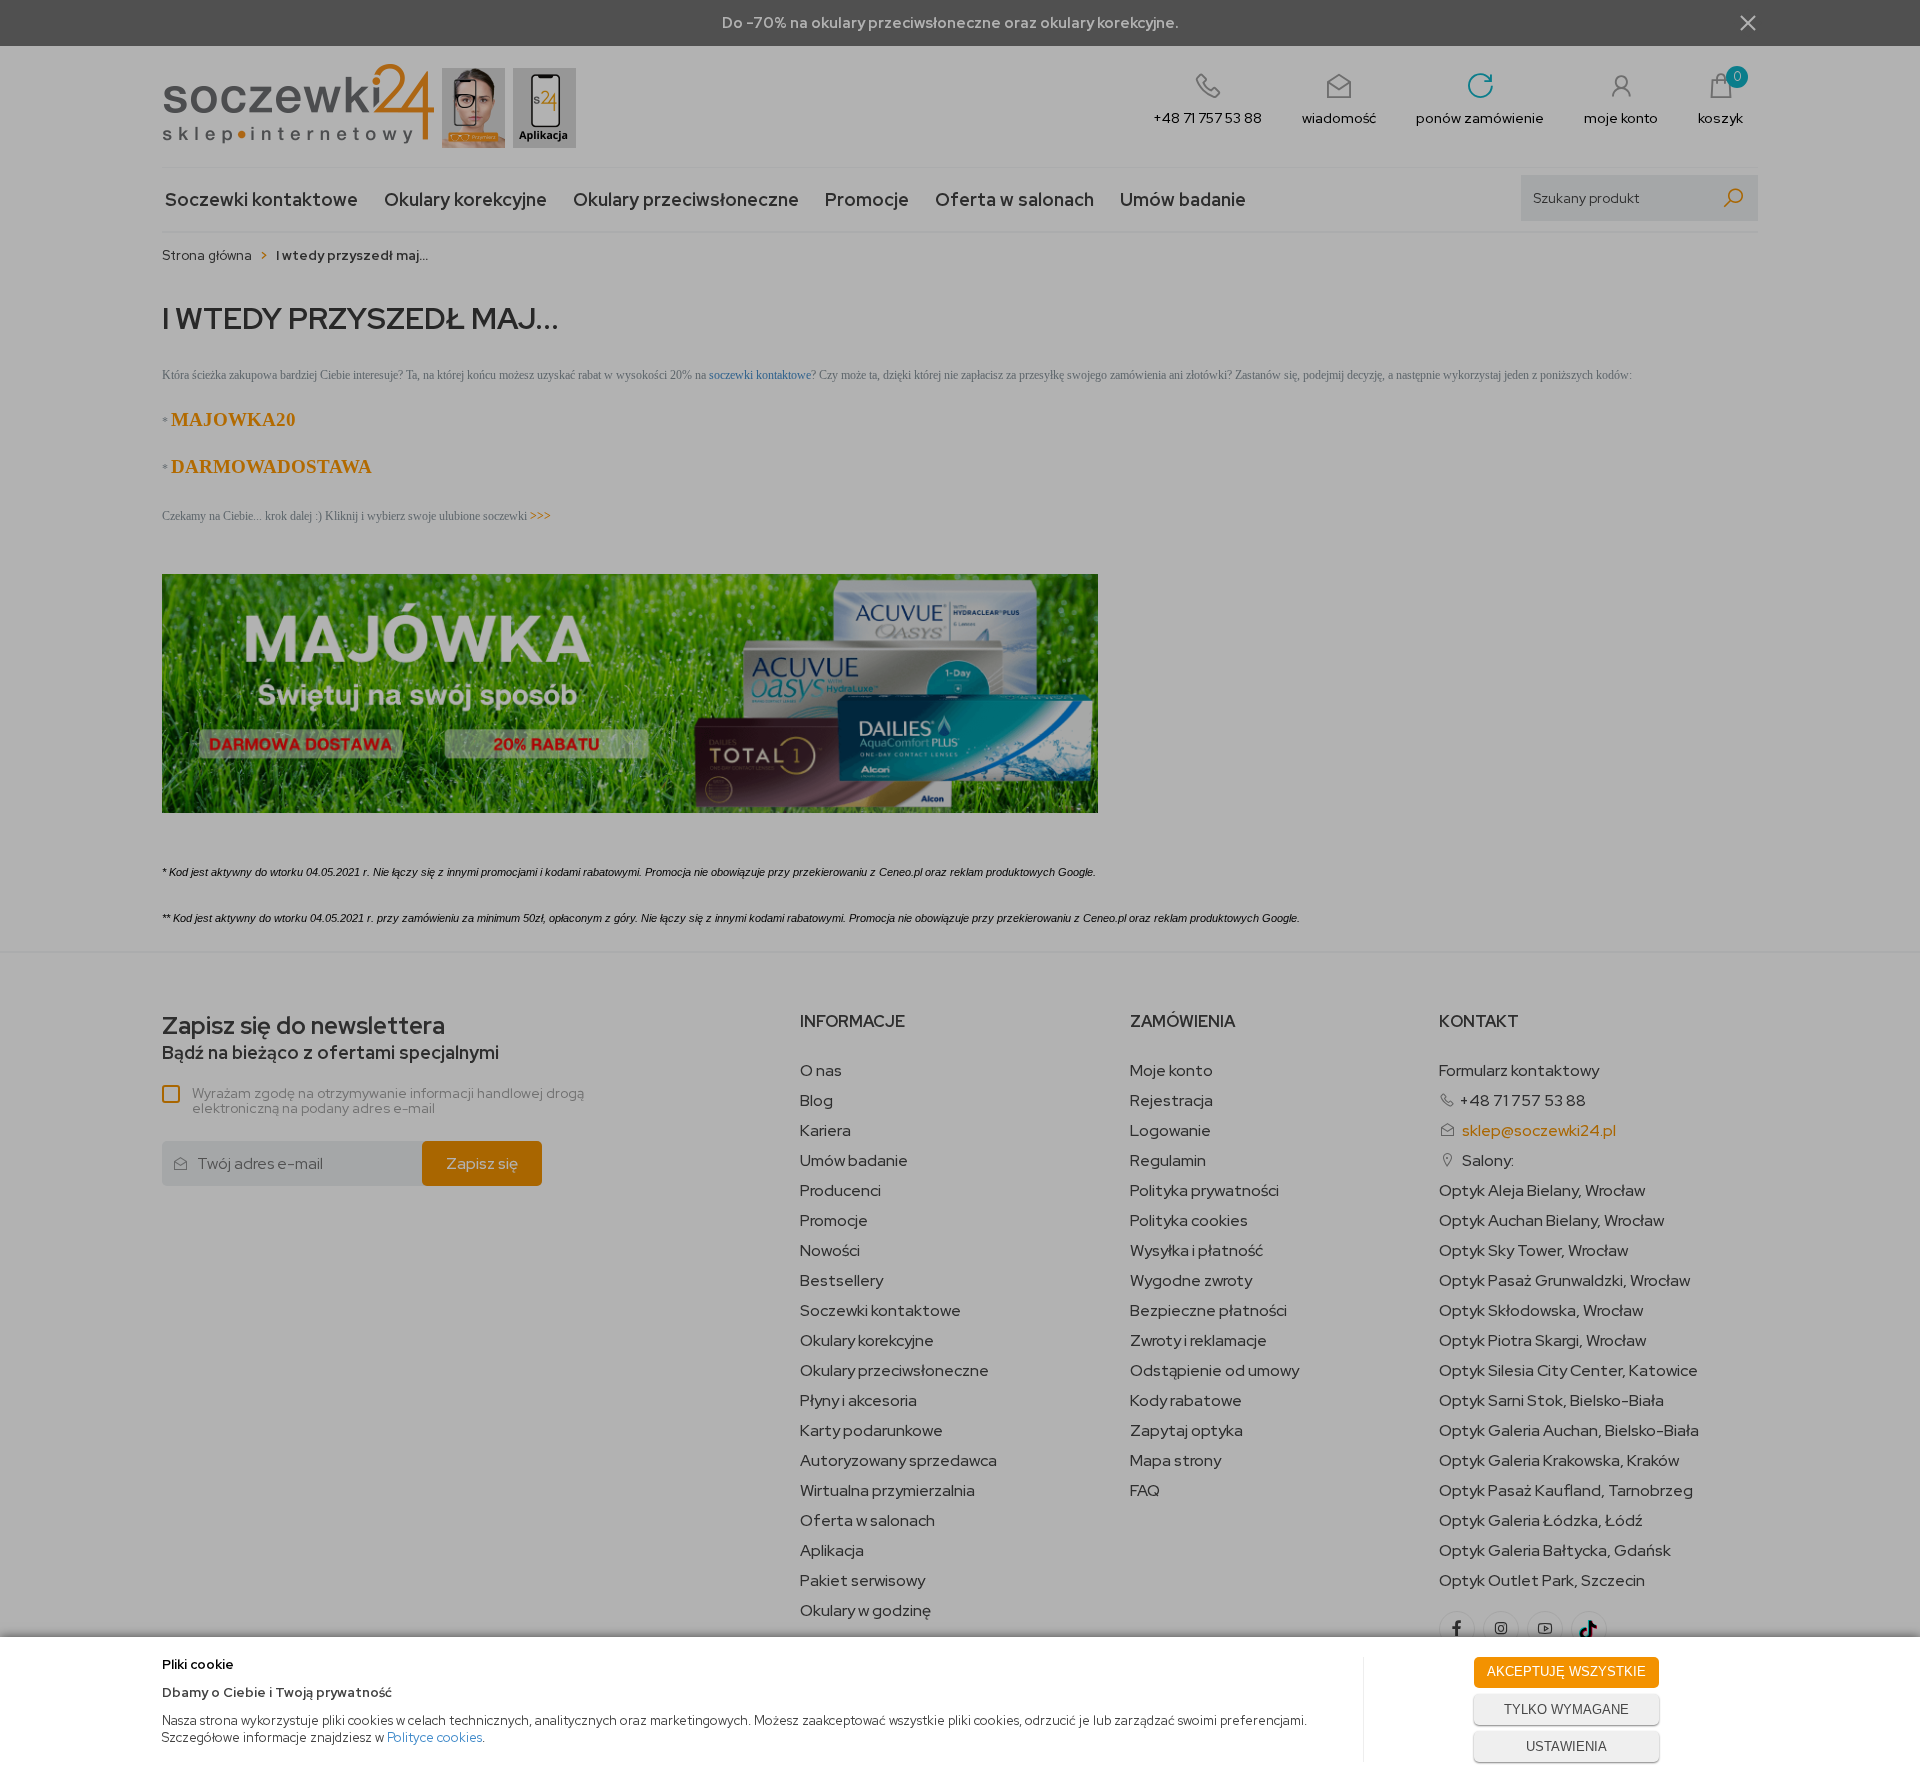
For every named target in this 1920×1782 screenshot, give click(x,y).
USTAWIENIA (1566, 1746)
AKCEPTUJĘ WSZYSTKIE (1566, 1671)
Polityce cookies (434, 1737)
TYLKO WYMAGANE (1566, 1709)
